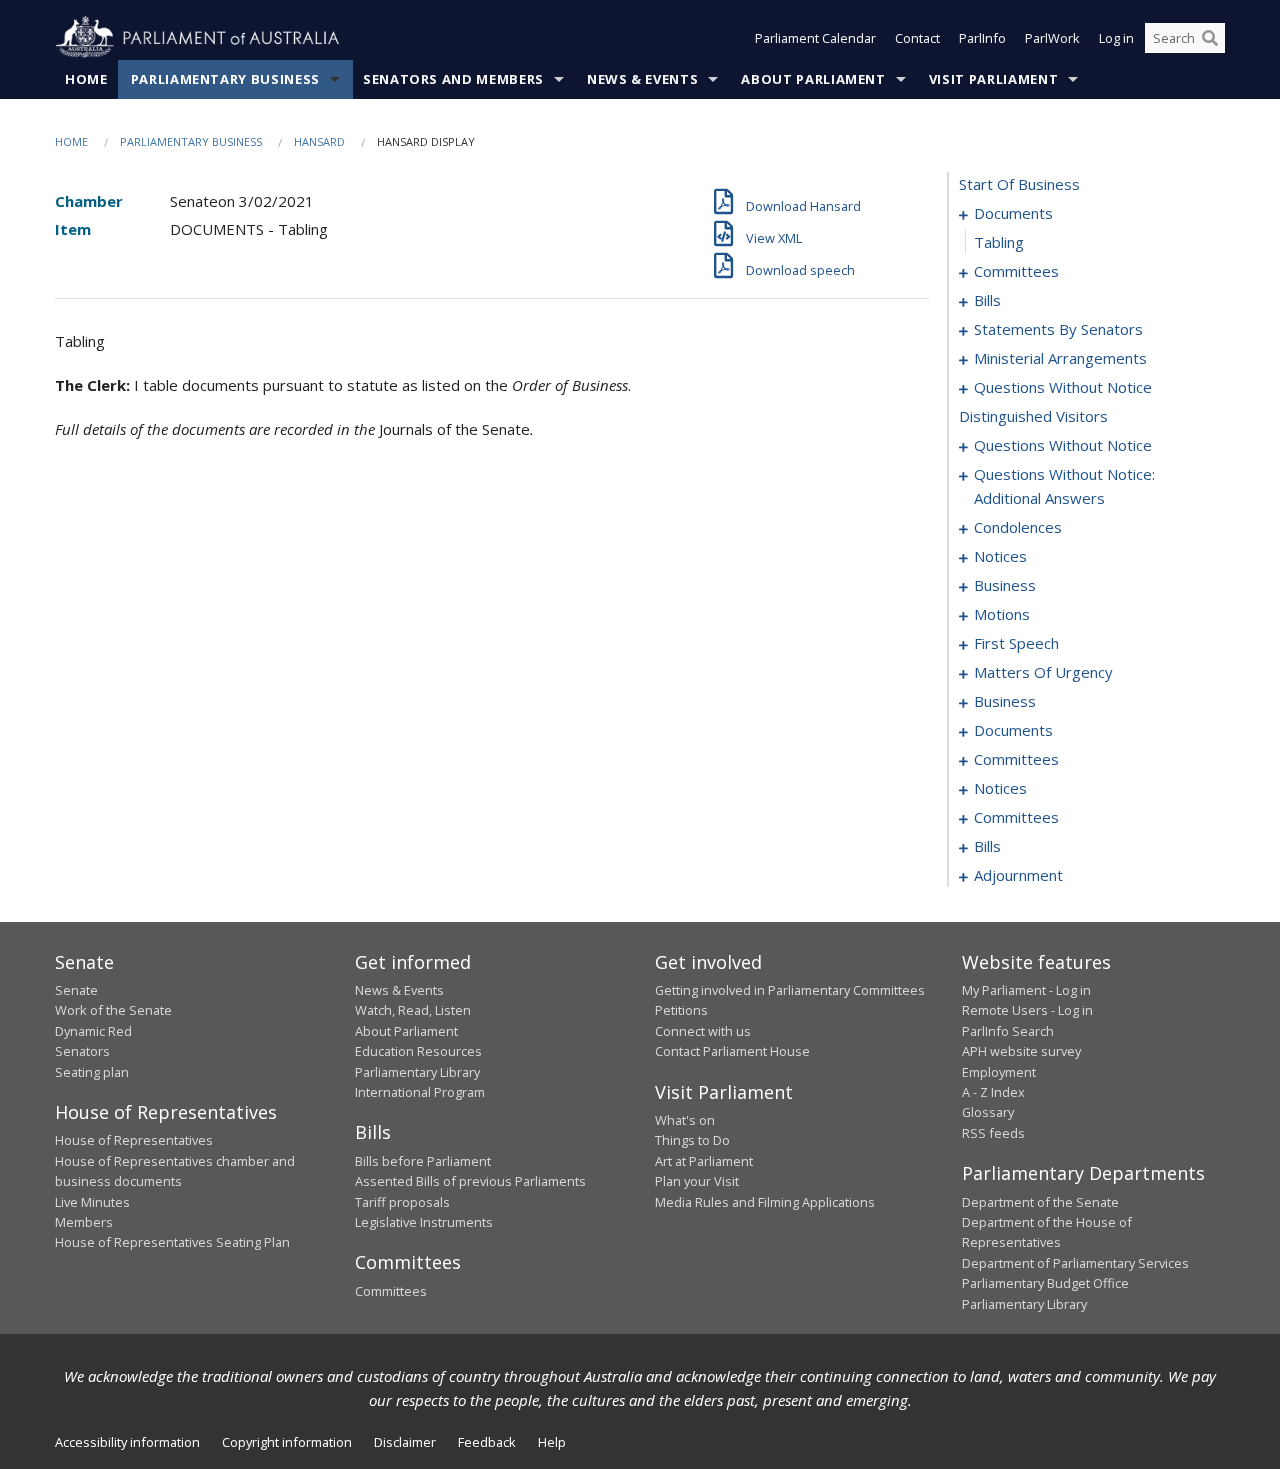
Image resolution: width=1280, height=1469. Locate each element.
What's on (685, 1120)
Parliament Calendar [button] (815, 38)
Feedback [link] (487, 1442)
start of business (1019, 184)
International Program (420, 1092)
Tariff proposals (402, 1202)
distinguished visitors (1033, 416)
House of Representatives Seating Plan (172, 1242)
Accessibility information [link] (127, 1442)
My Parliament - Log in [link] (1026, 990)
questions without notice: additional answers (1064, 486)
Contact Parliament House (732, 1051)
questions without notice (1063, 387)
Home (86, 79)
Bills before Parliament (423, 1161)
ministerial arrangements (1060, 358)
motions (1002, 614)
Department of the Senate (1040, 1202)
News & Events (642, 79)
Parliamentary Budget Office (1045, 1283)
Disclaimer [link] (405, 1442)
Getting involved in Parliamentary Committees (790, 990)
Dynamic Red (93, 1031)
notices (1000, 556)
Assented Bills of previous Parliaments (470, 1181)
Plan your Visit (697, 1181)
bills (987, 300)
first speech (1016, 643)
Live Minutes (92, 1202)
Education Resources (418, 1051)
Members (84, 1222)
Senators (82, 1051)
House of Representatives (134, 1140)
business (1005, 585)
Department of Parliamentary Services (1075, 1263)
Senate (76, 990)
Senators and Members (453, 79)
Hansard (319, 141)
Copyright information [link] (287, 1442)
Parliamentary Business (225, 79)
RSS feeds (993, 1133)
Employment (999, 1072)
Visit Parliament (993, 79)
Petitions (681, 1010)
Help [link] (552, 1442)
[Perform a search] (1210, 38)
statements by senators (1058, 329)
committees (1016, 271)
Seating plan (92, 1072)
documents (1013, 213)
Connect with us (703, 1031)
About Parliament (813, 79)
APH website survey (1021, 1051)
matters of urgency (1043, 672)
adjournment (1018, 875)
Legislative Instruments (424, 1222)
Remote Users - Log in (1027, 1010)
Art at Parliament (704, 1161)
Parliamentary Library (417, 1072)
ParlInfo (982, 38)
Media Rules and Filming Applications (765, 1202)
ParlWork (1052, 38)
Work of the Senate (113, 1010)
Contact (917, 38)
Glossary (988, 1112)
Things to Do (692, 1140)
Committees (391, 1291)
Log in (1116, 38)
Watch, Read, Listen (413, 1010)
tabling (999, 242)
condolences (1018, 527)
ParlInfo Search (1008, 1031)
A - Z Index (993, 1092)
